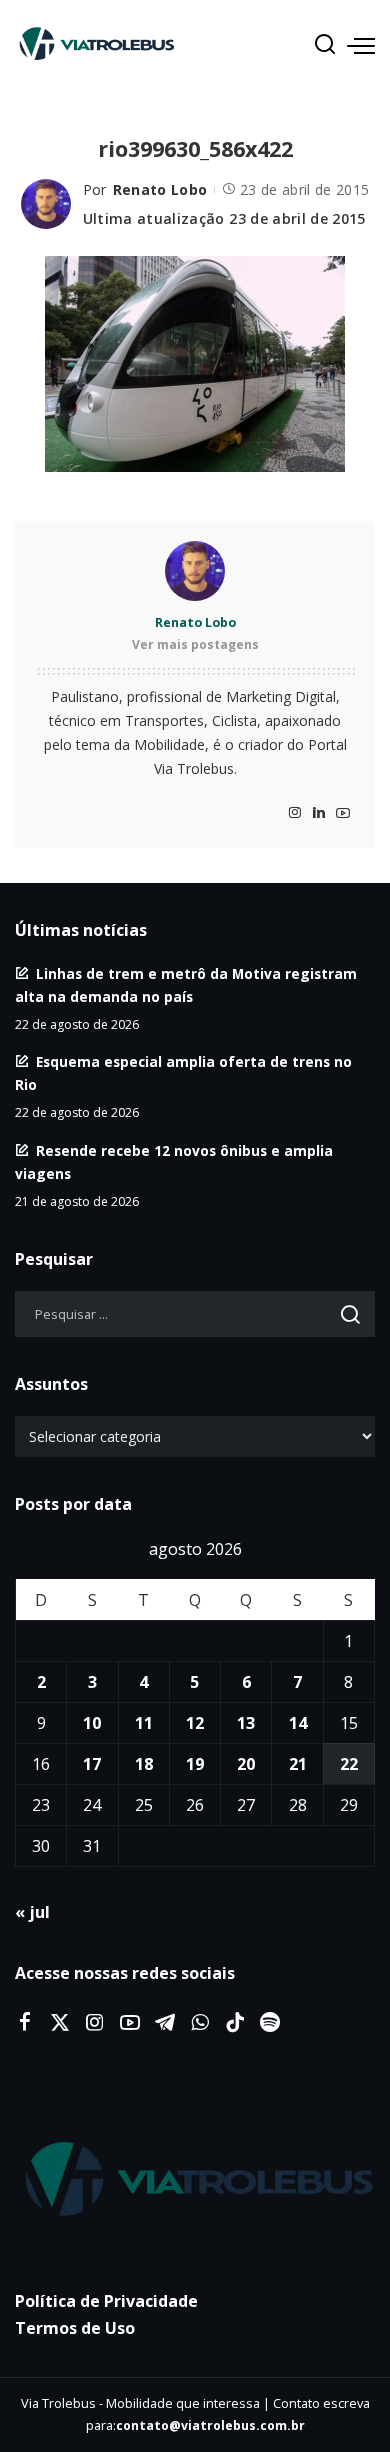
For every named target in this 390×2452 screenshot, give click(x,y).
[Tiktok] (235, 2023)
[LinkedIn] (319, 813)
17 (92, 1764)
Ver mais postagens (195, 644)
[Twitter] (60, 2023)
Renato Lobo (160, 189)
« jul (32, 1912)
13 (246, 1723)
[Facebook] (25, 2023)
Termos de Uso (75, 2328)
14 (298, 1723)
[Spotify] (270, 2023)
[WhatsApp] (200, 2023)
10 (92, 1723)
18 (144, 1764)
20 (246, 1764)
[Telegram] (165, 2023)
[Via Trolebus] (195, 2180)
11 (144, 1723)
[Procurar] (325, 45)
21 (298, 1764)
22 (349, 1764)
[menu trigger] (361, 45)
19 (195, 1764)
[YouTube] (343, 813)
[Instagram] (295, 813)
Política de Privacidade (106, 2301)
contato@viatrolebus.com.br (210, 2425)
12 (195, 1723)
